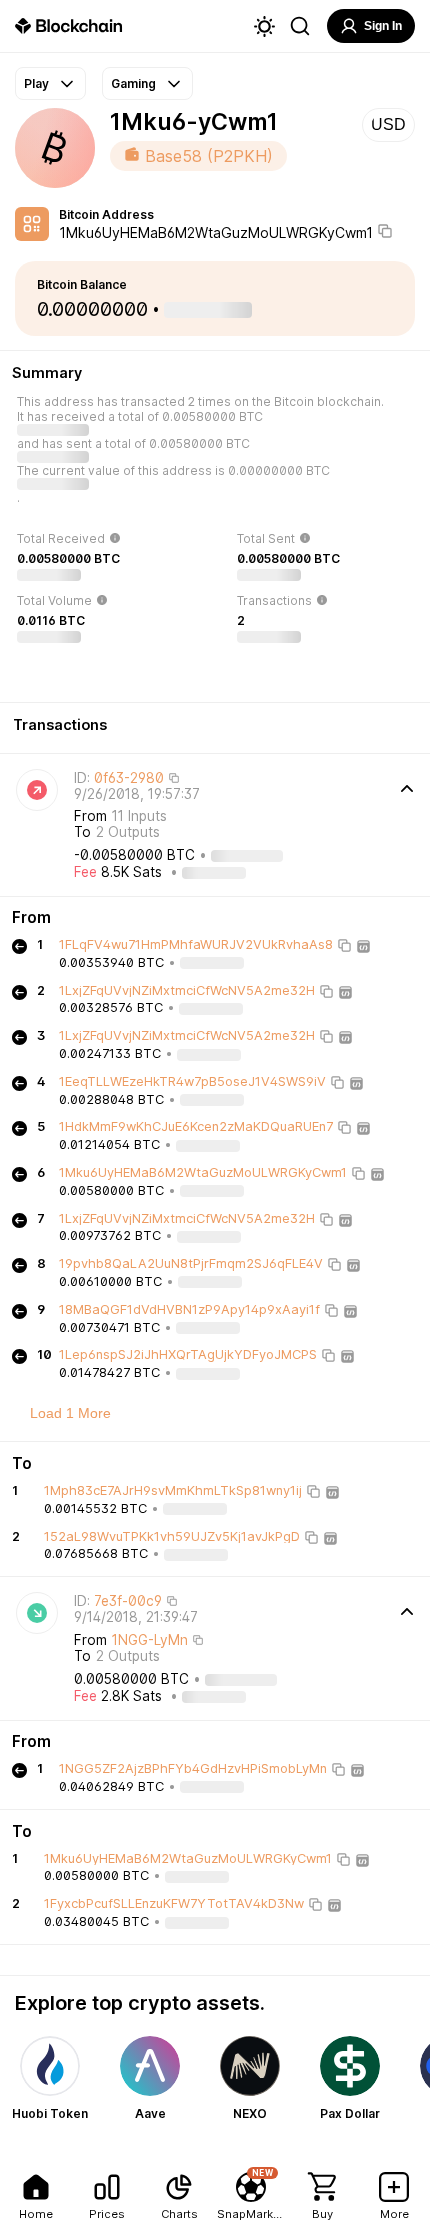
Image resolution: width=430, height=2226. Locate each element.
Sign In (383, 26)
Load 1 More (70, 1413)
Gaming (133, 83)
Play (36, 83)
